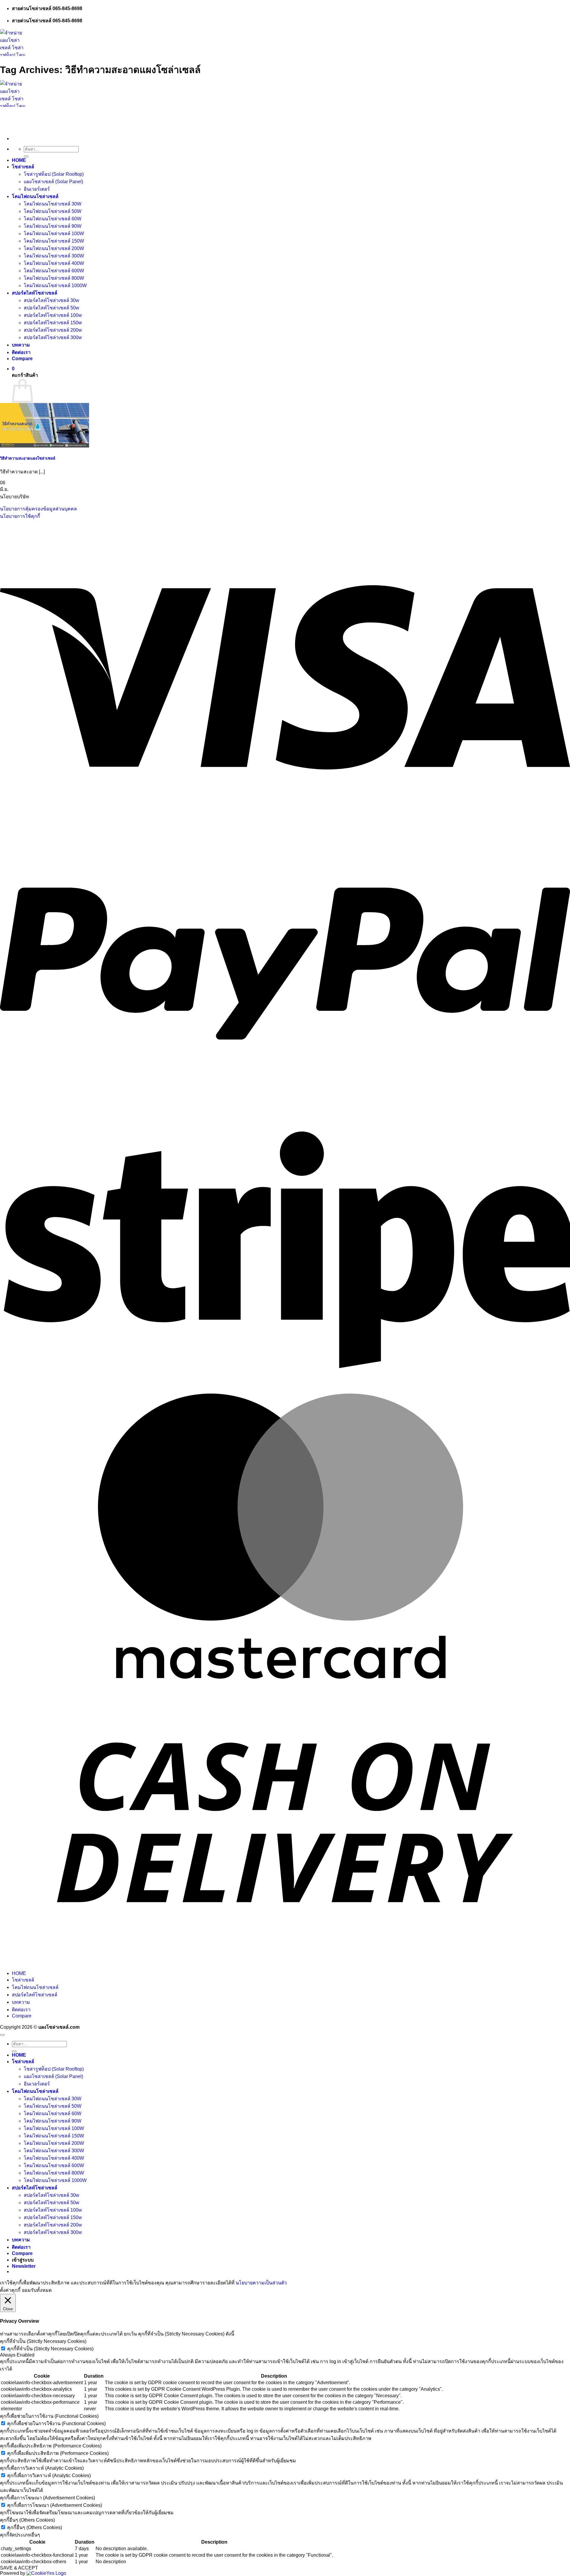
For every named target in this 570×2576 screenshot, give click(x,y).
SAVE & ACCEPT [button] (19, 2568)
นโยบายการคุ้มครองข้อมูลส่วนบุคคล (38, 509)
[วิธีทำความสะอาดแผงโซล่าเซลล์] (45, 446)
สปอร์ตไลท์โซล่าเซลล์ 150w (53, 323)
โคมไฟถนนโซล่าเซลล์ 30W (53, 204)
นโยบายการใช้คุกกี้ (20, 516)
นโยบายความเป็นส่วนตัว (261, 2283)
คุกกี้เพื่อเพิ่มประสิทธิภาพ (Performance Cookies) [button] (51, 2446)
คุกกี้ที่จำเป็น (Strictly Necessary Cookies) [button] (43, 2341)
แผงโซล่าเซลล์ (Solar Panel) (53, 182)
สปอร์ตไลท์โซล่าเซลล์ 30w (52, 300)
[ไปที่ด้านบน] (2, 2035)
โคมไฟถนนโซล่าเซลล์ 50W (53, 211)
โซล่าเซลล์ (23, 167)
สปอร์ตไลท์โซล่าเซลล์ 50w (52, 308)
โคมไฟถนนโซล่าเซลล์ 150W (54, 241)
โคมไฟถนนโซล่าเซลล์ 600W (54, 271)
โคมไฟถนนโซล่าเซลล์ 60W (53, 219)
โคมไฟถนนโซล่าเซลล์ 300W (54, 256)
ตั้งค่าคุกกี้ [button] (10, 2290)
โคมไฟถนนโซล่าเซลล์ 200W (54, 248)
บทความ (21, 345)
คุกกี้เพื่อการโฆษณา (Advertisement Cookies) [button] (47, 2498)
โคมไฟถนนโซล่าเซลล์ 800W (54, 278)
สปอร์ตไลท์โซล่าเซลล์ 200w (53, 330)
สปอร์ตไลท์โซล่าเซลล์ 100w (53, 315)
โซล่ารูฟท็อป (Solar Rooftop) (54, 174)
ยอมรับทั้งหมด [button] (37, 2290)
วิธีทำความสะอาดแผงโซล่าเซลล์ (28, 458)
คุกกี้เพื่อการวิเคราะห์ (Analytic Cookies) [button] (42, 2468)
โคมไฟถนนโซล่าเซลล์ (35, 196)
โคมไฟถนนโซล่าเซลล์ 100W (54, 234)
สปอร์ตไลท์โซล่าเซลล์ (35, 293)
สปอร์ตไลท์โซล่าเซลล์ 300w (53, 337)
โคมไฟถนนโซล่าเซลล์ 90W (53, 226)
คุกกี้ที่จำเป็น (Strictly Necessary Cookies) (50, 2349)
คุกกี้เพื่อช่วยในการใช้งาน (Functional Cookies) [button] (49, 2416)
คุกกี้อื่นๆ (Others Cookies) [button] (27, 2520)
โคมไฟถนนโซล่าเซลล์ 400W (54, 263)
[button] (13, 369)
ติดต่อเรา (21, 352)
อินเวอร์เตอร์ (37, 189)
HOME (19, 160)
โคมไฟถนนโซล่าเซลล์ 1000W (55, 286)
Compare (22, 359)
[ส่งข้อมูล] (26, 156)
